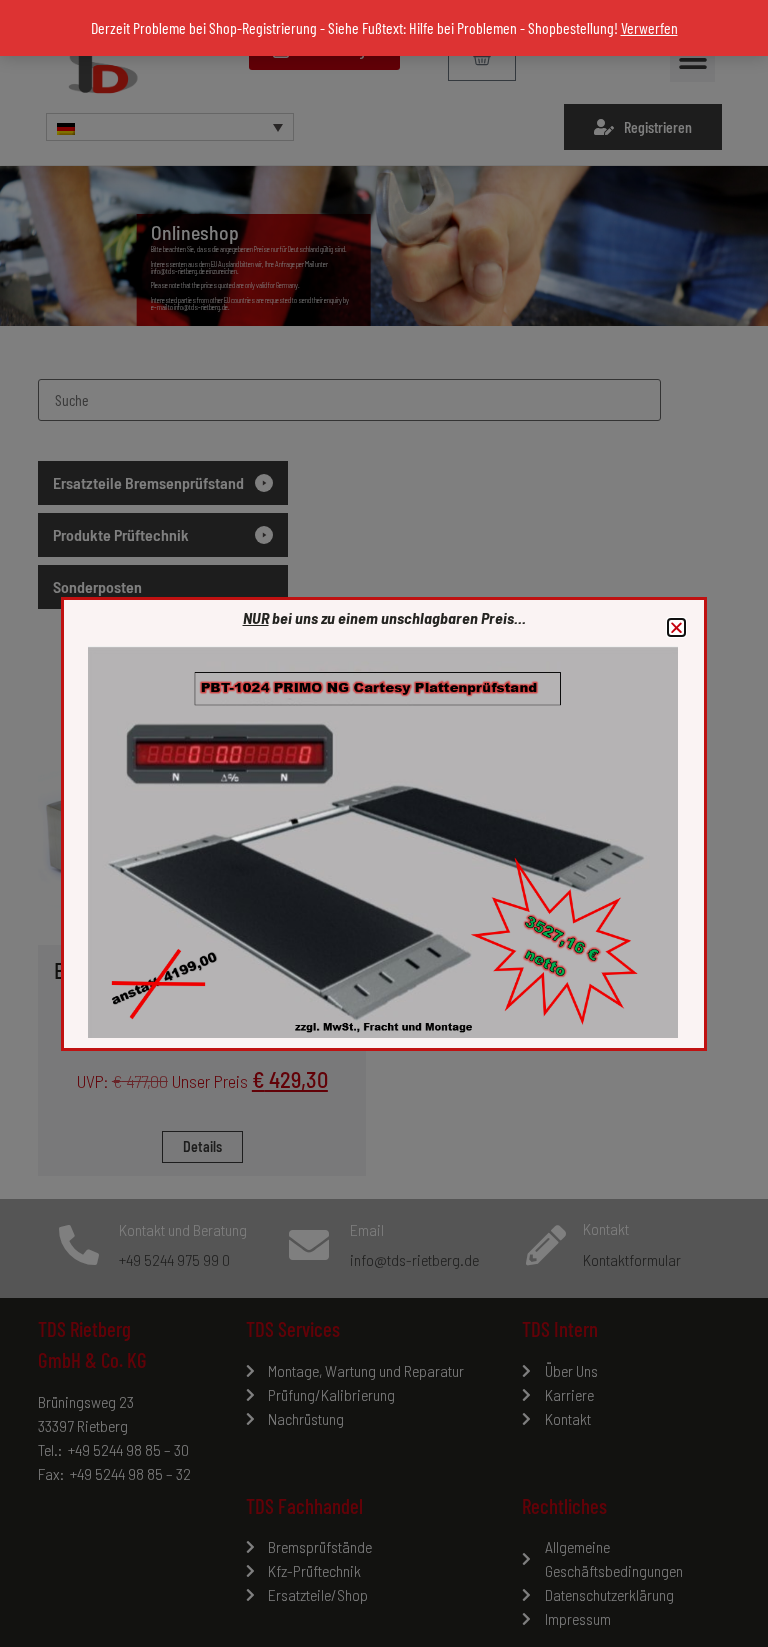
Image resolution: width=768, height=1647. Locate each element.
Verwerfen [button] (649, 27)
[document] (384, 823)
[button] (676, 627)
